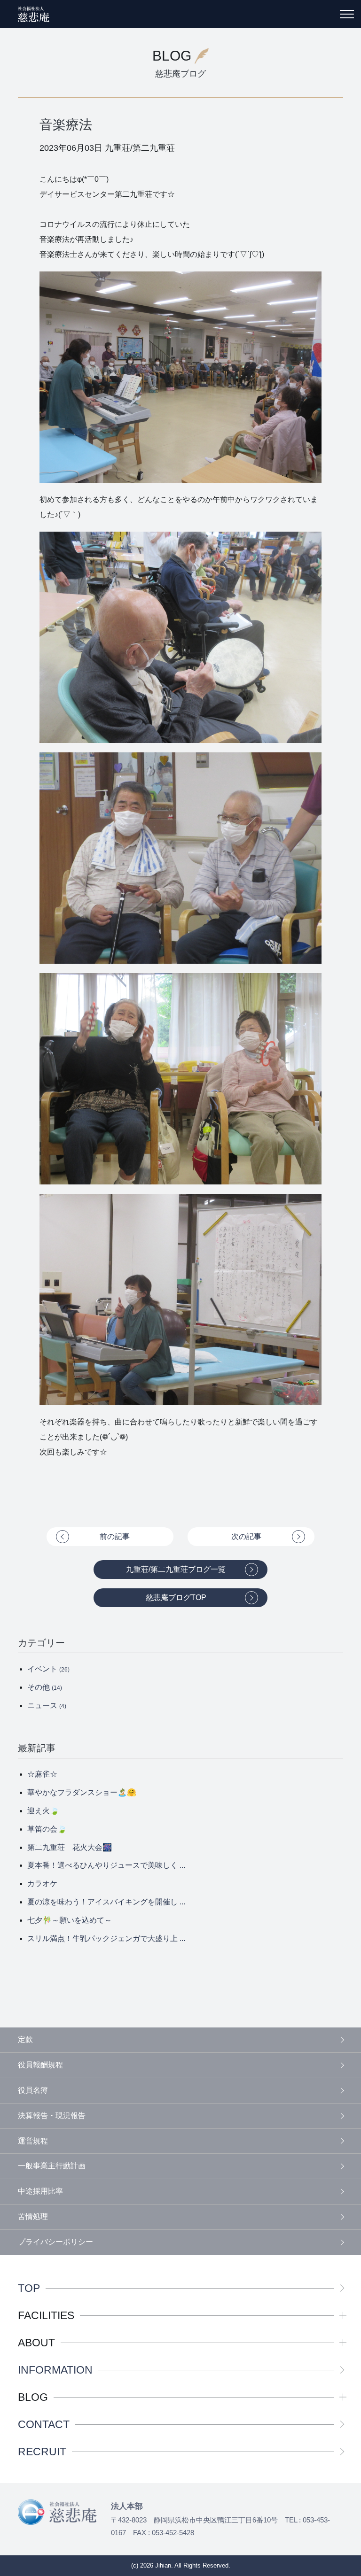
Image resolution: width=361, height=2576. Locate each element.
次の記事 (246, 1536)
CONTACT (44, 2425)
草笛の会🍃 (47, 1829)
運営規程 (33, 2141)
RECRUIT (42, 2452)
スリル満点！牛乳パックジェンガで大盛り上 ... (106, 1938)
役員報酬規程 (40, 2065)
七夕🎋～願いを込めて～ (70, 1920)
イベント (48, 1669)
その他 (45, 1687)
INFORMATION (55, 2370)
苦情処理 (33, 2216)
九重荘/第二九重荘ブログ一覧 (176, 1569)
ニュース (47, 1706)
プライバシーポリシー (55, 2242)
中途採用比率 (40, 2191)
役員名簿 (33, 2090)
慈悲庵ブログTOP (176, 1597)
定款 (25, 2039)
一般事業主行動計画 (52, 2166)
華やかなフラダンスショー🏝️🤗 (82, 1792)
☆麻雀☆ (42, 1774)
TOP (29, 2288)
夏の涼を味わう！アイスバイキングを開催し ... (106, 1902)
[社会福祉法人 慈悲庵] (34, 14)
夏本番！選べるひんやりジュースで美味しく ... (106, 1865)
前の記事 (115, 1536)
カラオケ (42, 1884)
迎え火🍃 (43, 1811)
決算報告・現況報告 (52, 2116)
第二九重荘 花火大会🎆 (70, 1847)
